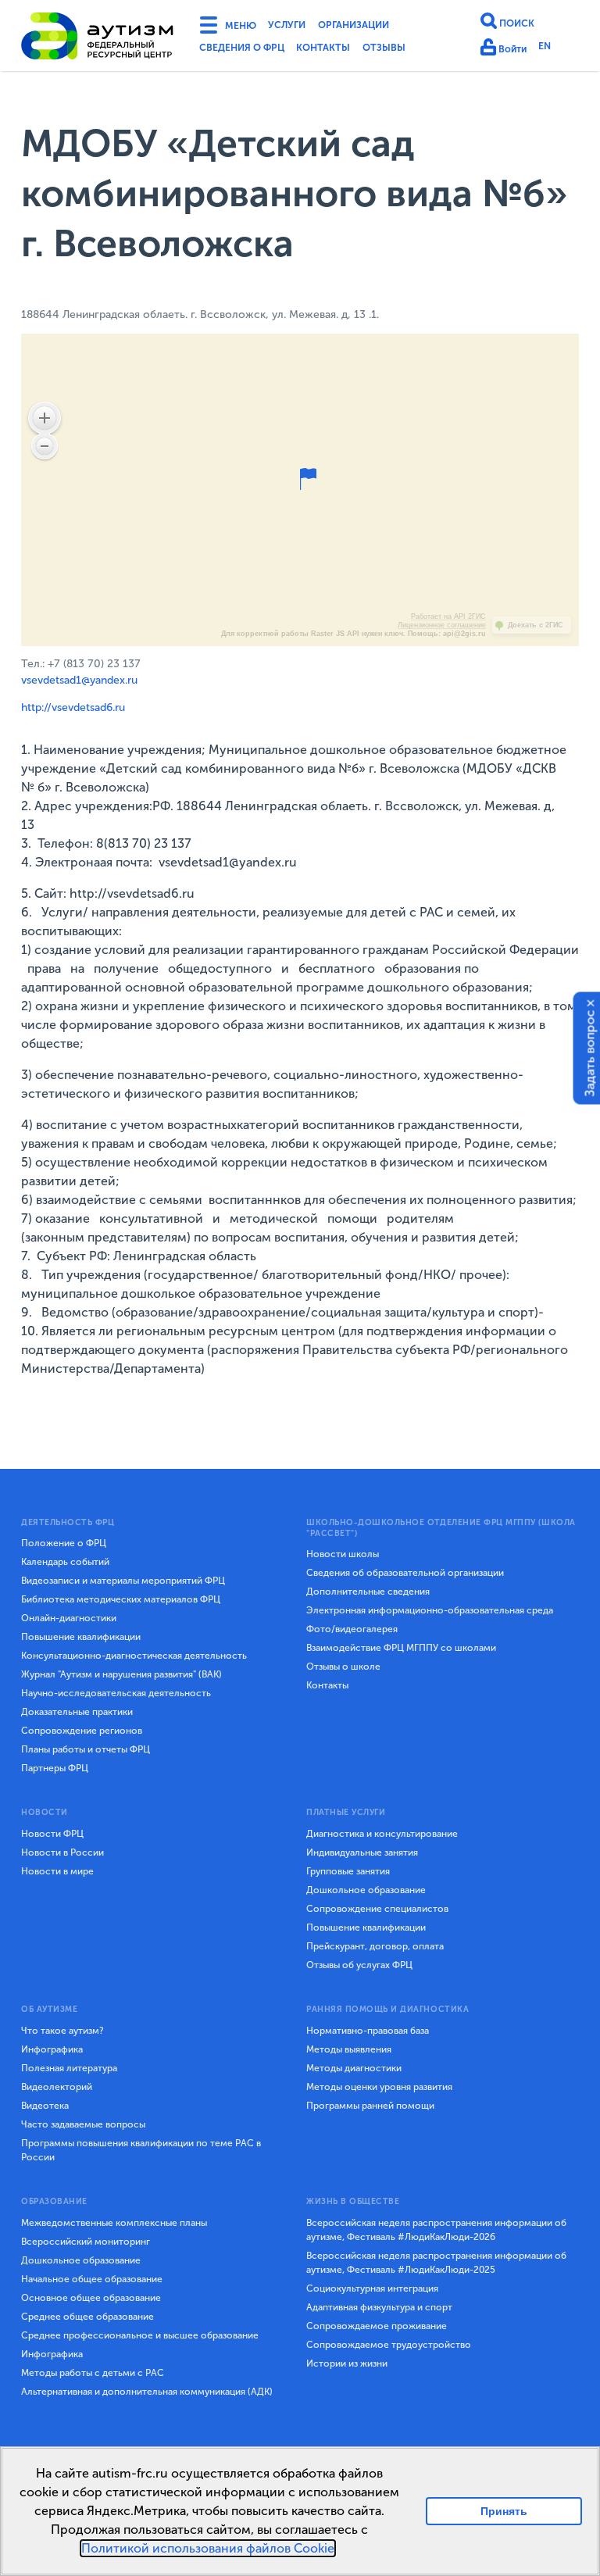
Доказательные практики (77, 1712)
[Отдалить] (45, 446)
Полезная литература (69, 2068)
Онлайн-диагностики (69, 1618)
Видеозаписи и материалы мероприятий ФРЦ (123, 1581)
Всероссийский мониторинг (86, 2242)
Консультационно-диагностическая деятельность (134, 1656)
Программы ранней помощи (370, 2106)
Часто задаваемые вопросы (83, 2124)
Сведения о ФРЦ (249, 50)
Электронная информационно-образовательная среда (430, 1610)
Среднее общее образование (87, 2317)
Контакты (344, 50)
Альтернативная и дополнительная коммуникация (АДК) (147, 2392)
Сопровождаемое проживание (377, 2326)
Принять (504, 2511)
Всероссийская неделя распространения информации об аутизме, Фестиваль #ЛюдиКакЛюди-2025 (436, 2263)
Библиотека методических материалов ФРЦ (121, 1599)
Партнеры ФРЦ (55, 1768)
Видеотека (45, 2106)
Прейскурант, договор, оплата (375, 1946)
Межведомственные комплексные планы (114, 2223)
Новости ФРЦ (52, 1834)
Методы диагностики (354, 2068)
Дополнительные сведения (368, 1592)
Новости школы (343, 1554)
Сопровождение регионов (82, 1731)
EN (552, 49)
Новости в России (62, 1853)
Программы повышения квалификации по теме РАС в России (141, 2150)
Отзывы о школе (343, 1667)
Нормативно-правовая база (368, 2031)
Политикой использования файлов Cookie (208, 2548)
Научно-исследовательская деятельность (116, 1693)
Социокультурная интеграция (372, 2288)
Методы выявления (349, 2049)
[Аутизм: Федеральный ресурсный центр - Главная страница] (98, 38)
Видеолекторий (57, 2087)
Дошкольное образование (366, 1890)
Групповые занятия (348, 1871)
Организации (377, 26)
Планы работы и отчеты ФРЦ (86, 1749)
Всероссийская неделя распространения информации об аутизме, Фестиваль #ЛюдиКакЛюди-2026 (436, 2230)
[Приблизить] (45, 418)
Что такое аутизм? (62, 2031)
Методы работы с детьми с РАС (93, 2373)
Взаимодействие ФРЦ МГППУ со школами (401, 1648)
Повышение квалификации (81, 1637)
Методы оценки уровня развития (379, 2087)
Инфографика (52, 2049)
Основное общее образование (91, 2298)
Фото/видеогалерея (352, 1629)
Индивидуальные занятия (362, 1853)
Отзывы (413, 50)
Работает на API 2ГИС (448, 616)
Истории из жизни (347, 2363)
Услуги (298, 26)
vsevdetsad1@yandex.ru (79, 680)
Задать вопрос (590, 1053)
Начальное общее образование (92, 2279)
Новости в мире (57, 1871)
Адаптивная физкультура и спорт (379, 2307)
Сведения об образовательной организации (405, 1573)
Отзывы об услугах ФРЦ (359, 1965)
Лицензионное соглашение (442, 625)
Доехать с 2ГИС (536, 625)
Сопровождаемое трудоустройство (389, 2345)
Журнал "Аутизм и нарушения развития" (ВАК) (121, 1674)
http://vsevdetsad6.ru (73, 707)
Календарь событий (65, 1562)
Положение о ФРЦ (64, 1543)
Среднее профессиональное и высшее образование (140, 2335)
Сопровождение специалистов (377, 1909)
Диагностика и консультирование (382, 1834)
